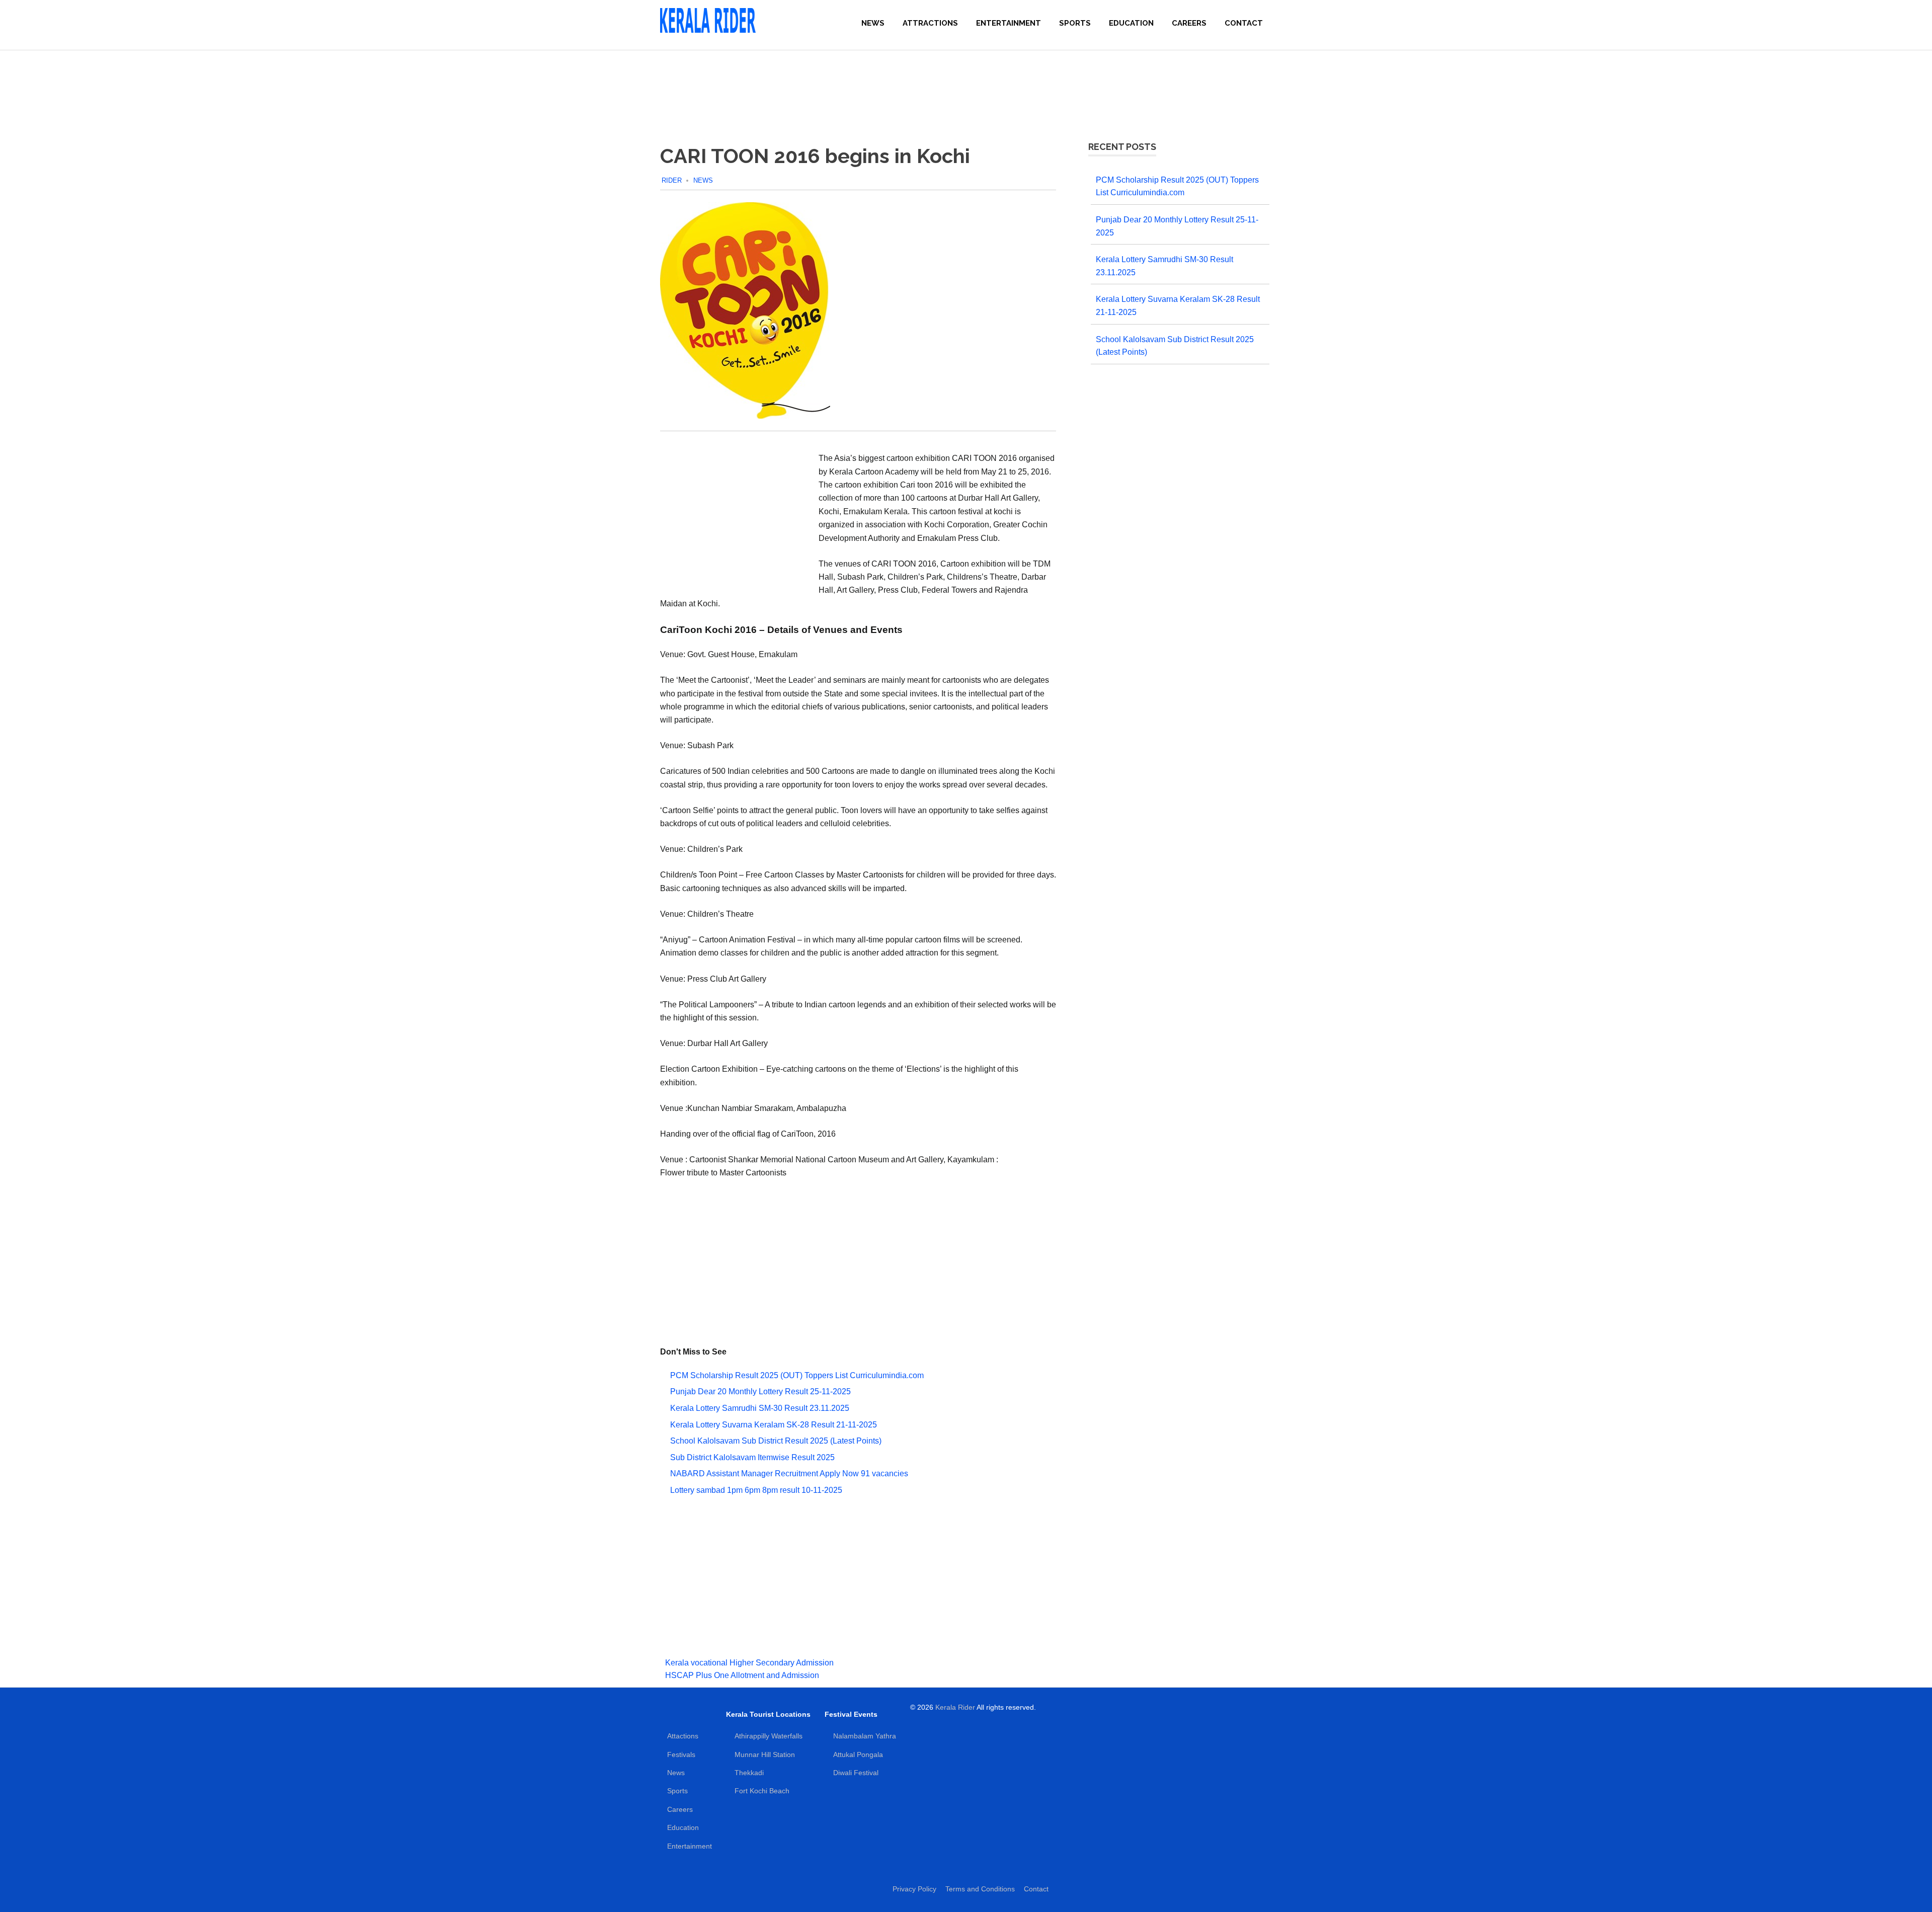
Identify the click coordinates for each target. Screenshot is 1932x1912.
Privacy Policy (914, 1889)
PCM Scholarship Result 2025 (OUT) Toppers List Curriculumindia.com (797, 1375)
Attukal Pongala (858, 1755)
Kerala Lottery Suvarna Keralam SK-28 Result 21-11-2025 (774, 1425)
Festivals (681, 1755)
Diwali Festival (856, 1773)
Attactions (683, 1736)
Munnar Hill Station (765, 1755)
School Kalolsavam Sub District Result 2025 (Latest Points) (776, 1441)
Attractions (930, 23)
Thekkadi (749, 1773)
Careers (1189, 23)
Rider (672, 180)
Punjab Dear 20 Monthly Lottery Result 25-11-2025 (760, 1391)
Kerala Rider (955, 1707)
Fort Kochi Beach (762, 1791)
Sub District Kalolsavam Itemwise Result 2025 (752, 1457)
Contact (1244, 23)
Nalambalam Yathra (865, 1736)
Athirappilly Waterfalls (769, 1736)
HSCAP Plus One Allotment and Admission (742, 1675)
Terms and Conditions (980, 1889)
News (873, 23)
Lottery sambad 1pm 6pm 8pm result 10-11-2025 (756, 1490)
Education (1131, 23)
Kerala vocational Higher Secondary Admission (749, 1663)
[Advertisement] (966, 86)
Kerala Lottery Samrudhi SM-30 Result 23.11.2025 (760, 1408)
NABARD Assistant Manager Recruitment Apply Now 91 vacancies (789, 1473)
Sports (1075, 23)
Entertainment (1009, 23)
